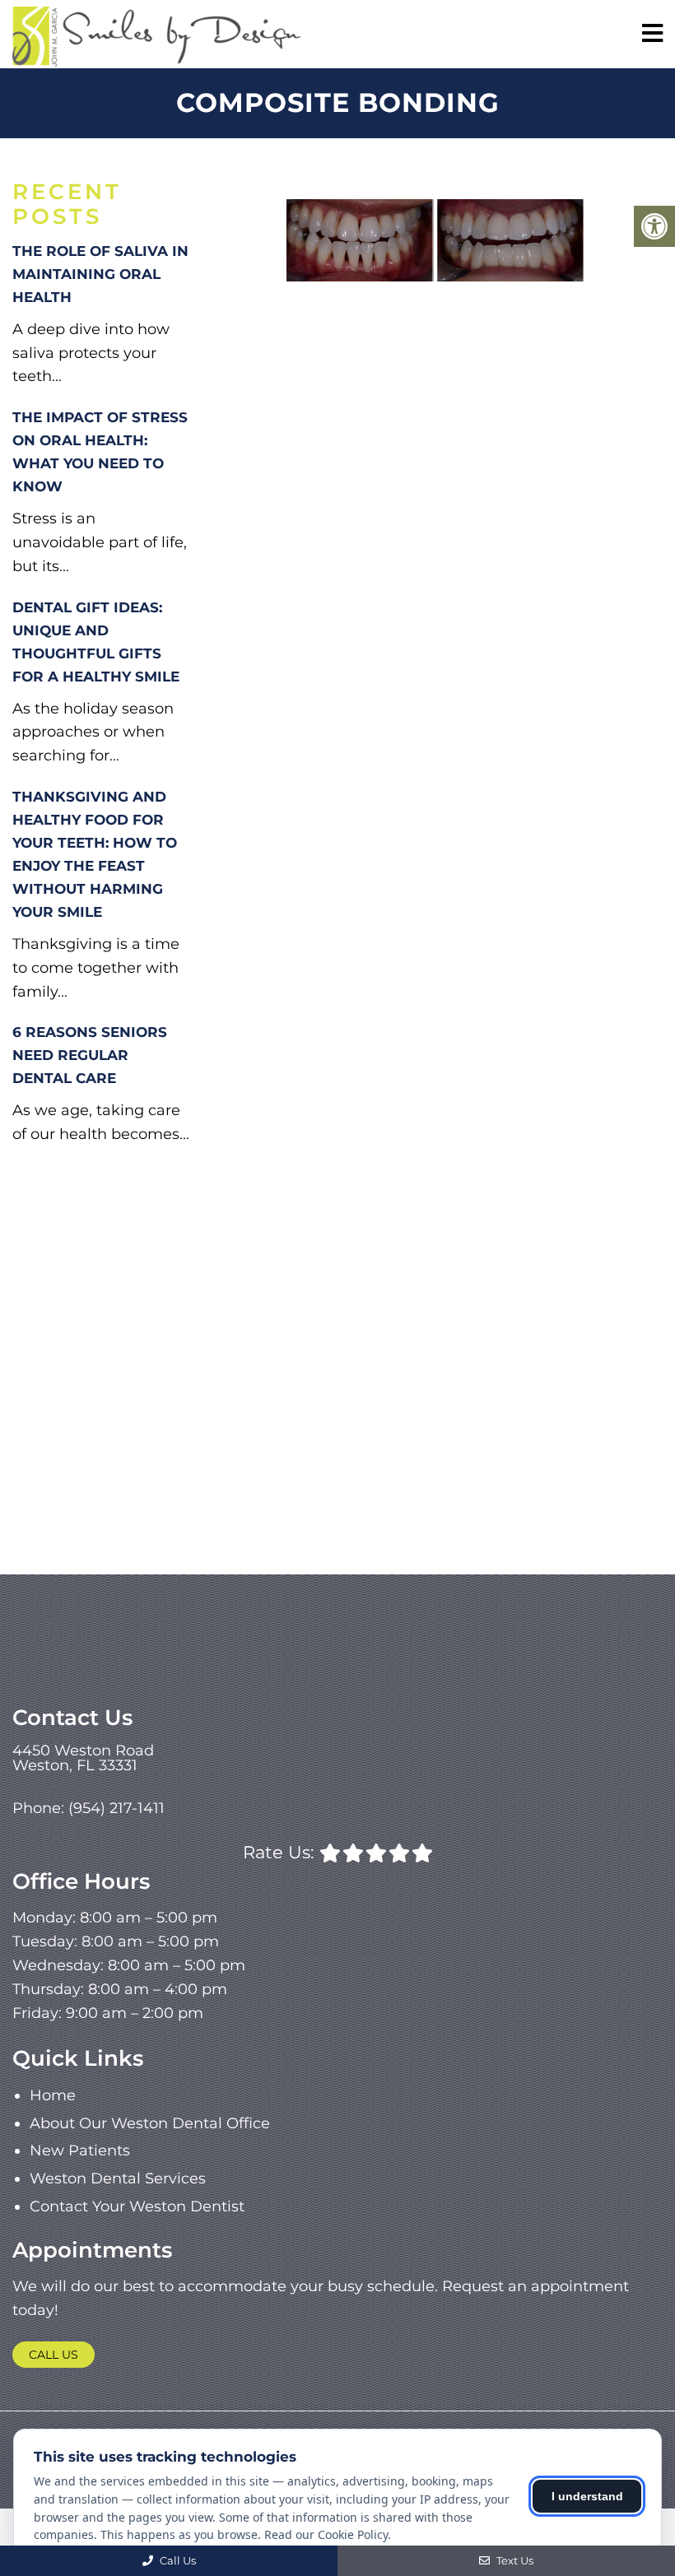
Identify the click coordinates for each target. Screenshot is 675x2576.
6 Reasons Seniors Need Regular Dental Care (90, 1055)
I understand (587, 2496)
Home (53, 2095)
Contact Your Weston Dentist (137, 2206)
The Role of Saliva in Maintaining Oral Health (100, 274)
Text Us (514, 2560)
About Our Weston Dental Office (150, 2123)
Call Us (54, 2355)
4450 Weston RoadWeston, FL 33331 (83, 1758)
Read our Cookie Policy (326, 2534)
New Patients (80, 2151)
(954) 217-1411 (116, 1808)
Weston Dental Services (118, 2178)
